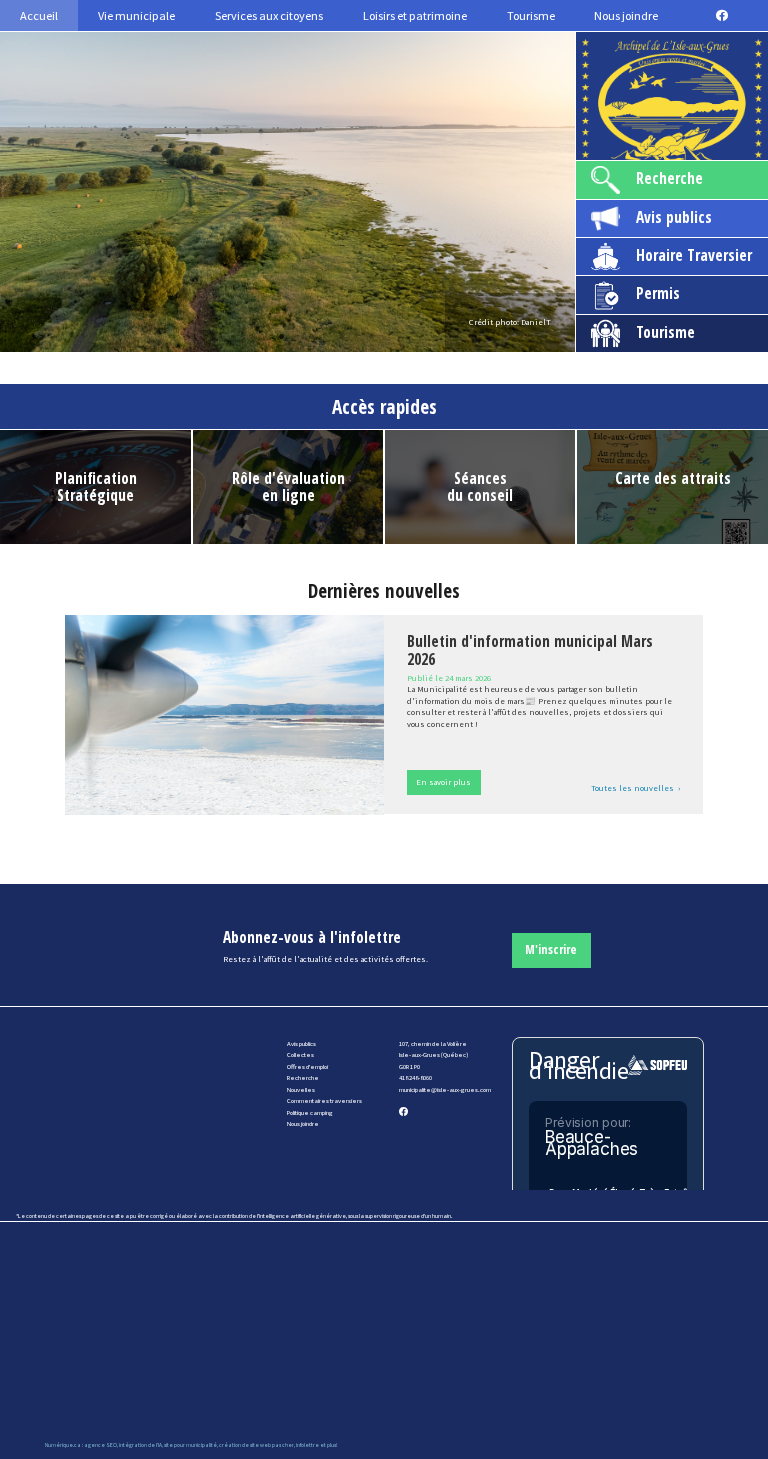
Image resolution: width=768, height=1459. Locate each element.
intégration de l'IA (140, 1445)
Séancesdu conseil (480, 487)
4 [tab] (312, 336)
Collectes (300, 1054)
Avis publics (674, 217)
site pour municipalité (190, 1445)
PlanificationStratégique (96, 487)
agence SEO (100, 1445)
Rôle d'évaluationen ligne (288, 487)
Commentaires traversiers (324, 1100)
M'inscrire (551, 949)
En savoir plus (443, 782)
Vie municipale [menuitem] (136, 15)
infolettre (307, 1445)
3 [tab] (282, 336)
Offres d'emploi (307, 1066)
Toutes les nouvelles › (635, 788)
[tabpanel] (287, 192)
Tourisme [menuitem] (531, 15)
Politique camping (310, 1112)
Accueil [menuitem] (39, 15)
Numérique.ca (63, 1445)
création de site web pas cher (256, 1445)
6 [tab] (372, 336)
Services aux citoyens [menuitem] (269, 15)
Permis (658, 293)
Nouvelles (301, 1089)
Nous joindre (303, 1123)
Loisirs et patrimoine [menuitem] (415, 15)
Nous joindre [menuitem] (626, 15)
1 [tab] (222, 336)
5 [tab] (342, 336)
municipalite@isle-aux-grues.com (445, 1089)
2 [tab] (252, 336)
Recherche (669, 178)
